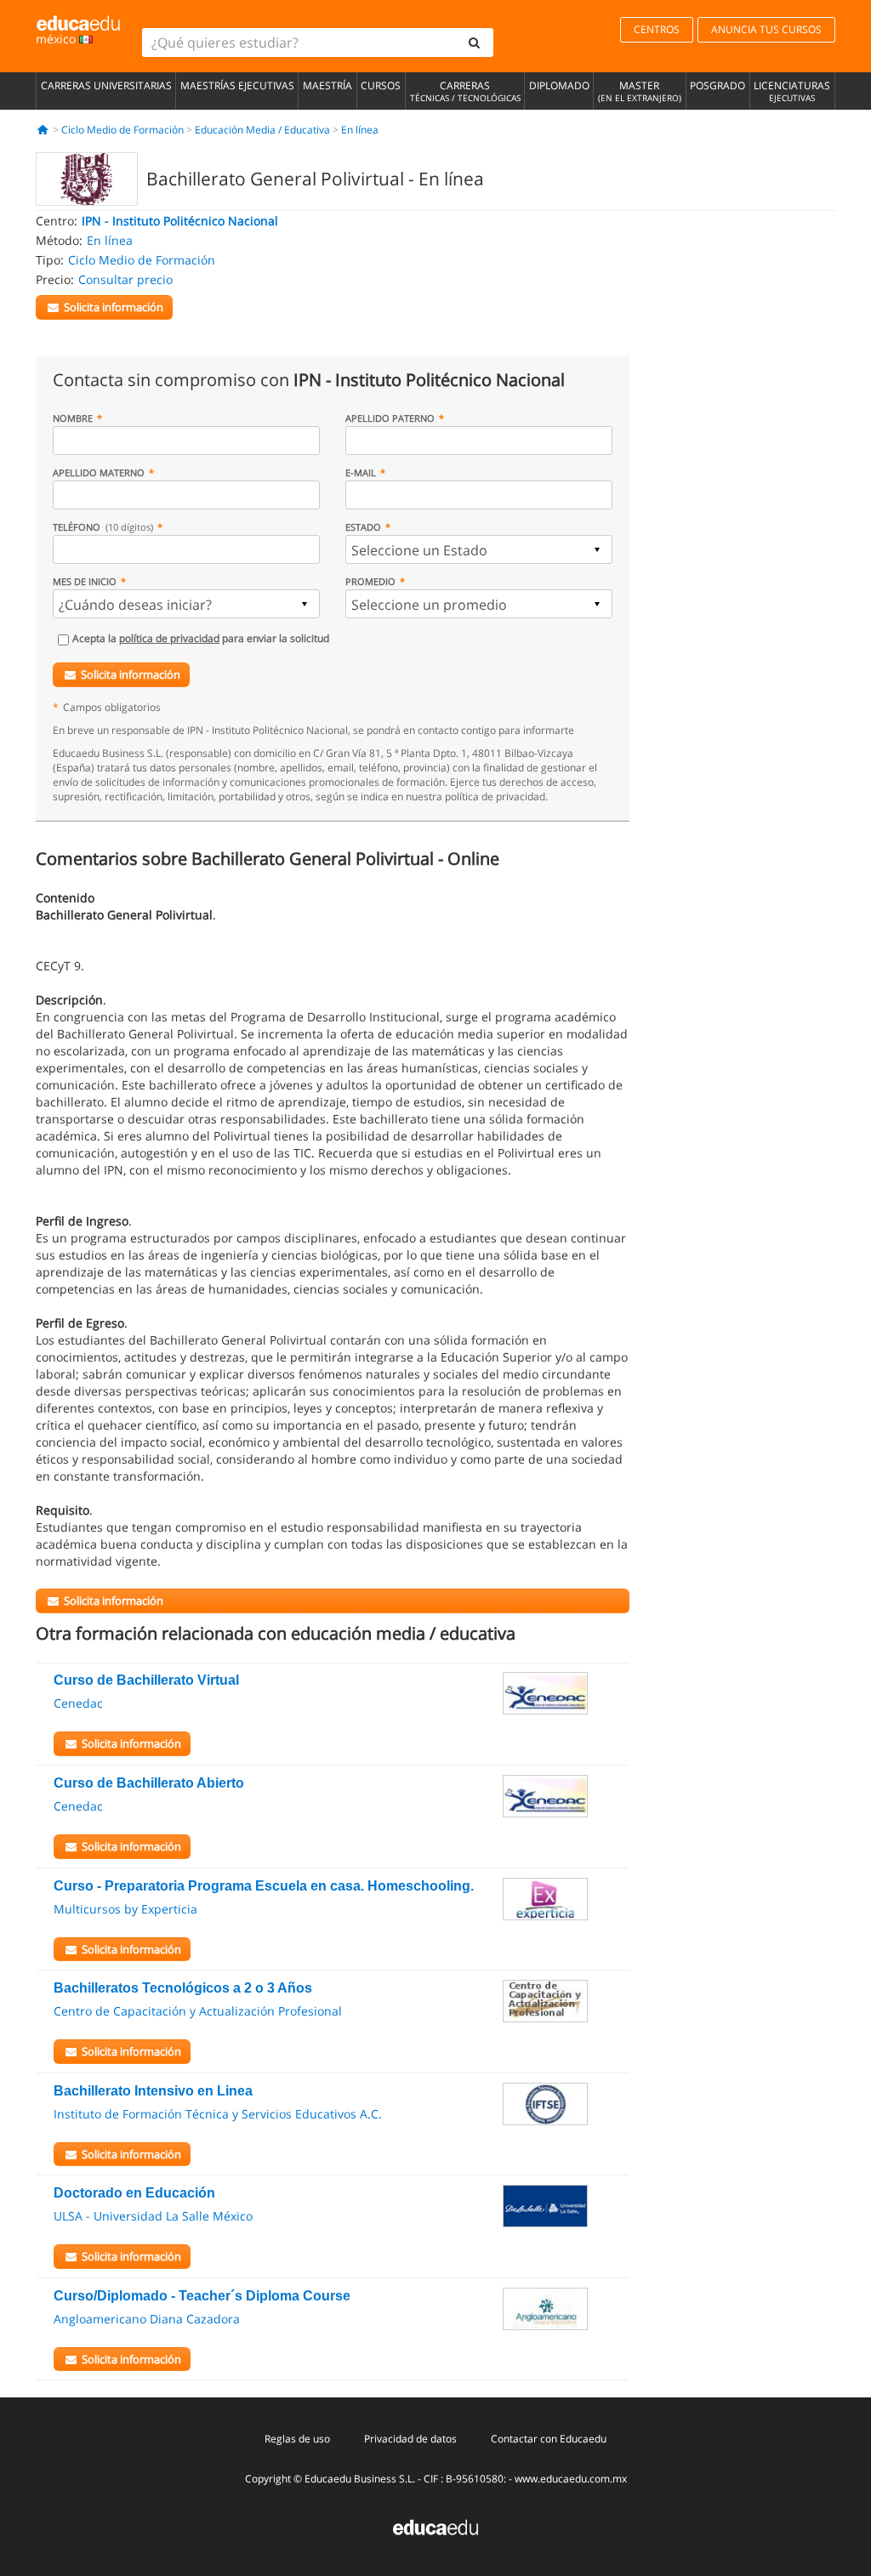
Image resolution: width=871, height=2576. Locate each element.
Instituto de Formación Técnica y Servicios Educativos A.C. (218, 2114)
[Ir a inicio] (43, 130)
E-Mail (361, 472)
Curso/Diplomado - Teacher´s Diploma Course (202, 2296)
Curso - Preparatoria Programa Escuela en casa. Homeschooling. (264, 1886)
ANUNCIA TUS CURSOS (766, 29)
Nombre (73, 418)
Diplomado (559, 85)
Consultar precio (125, 279)
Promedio (370, 581)
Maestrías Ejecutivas (237, 85)
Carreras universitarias (106, 85)
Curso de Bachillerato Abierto (149, 1783)
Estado (363, 527)
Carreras (465, 91)
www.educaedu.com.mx (571, 2479)
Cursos (381, 85)
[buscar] (475, 43)
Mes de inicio (85, 581)
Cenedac (78, 1703)
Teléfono (103, 527)
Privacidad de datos (410, 2439)
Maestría (327, 85)
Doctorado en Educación (134, 2193)
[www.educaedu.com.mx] (435, 2525)
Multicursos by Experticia (125, 1909)
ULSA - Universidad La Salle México (153, 2216)
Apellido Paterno (390, 418)
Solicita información (131, 674)
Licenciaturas (792, 91)
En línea (360, 130)
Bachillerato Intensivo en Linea (153, 2091)
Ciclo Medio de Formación (122, 130)
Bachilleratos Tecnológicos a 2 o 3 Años (183, 1988)
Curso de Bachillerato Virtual (146, 1680)
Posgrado (717, 85)
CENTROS (657, 29)
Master (640, 91)
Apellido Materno (99, 472)
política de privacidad (169, 638)
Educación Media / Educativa (262, 130)
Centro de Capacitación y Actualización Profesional (198, 2011)
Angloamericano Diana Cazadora (147, 2319)
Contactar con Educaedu (549, 2439)
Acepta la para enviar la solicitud (201, 638)
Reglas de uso (297, 2439)
